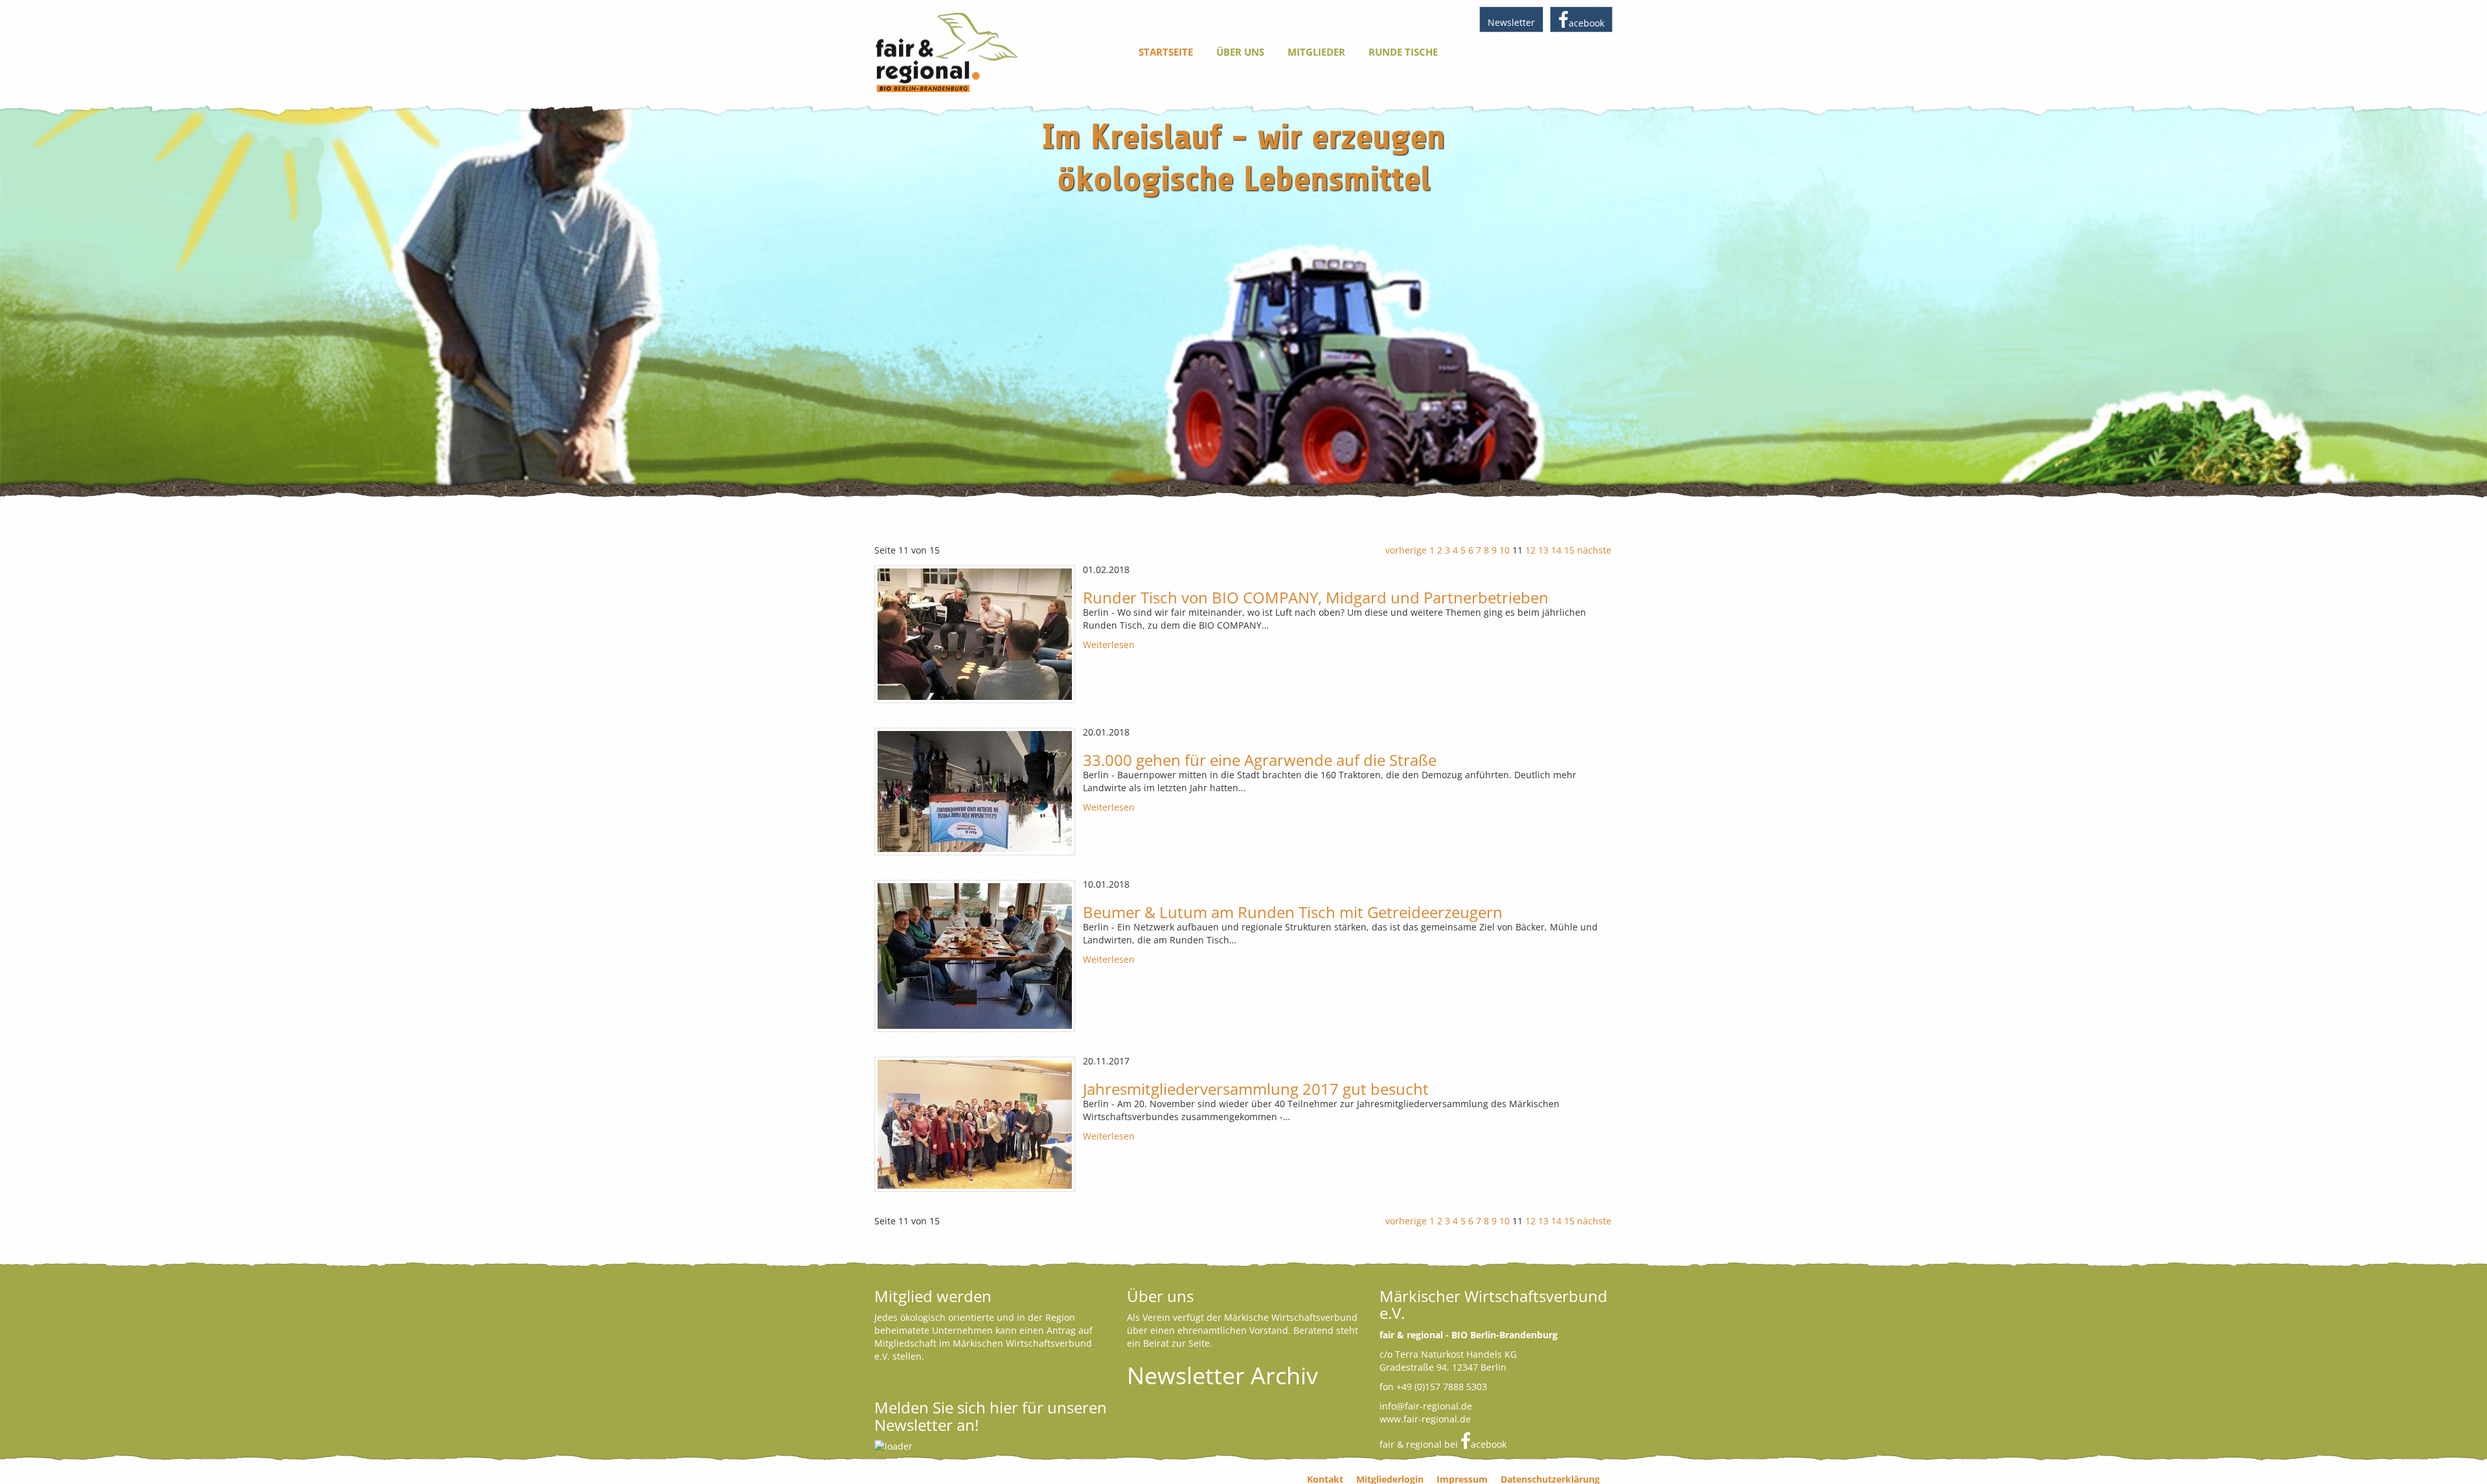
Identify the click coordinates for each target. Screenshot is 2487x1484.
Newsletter (1511, 22)
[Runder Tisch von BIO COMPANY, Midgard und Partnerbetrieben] (975, 634)
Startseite (1166, 52)
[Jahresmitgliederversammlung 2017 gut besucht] (975, 1124)
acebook (1586, 23)
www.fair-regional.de (1425, 1419)
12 (1530, 550)
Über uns (1240, 52)
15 (1569, 550)
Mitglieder (1316, 52)
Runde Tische (1403, 52)
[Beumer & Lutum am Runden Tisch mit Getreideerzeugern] (975, 956)
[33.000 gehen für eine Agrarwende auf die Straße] (975, 792)
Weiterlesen (1109, 645)
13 (1543, 550)
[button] (32, 298)
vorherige (1406, 550)
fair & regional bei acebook (1443, 1444)
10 (1505, 550)
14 (1556, 550)
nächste (1594, 550)
